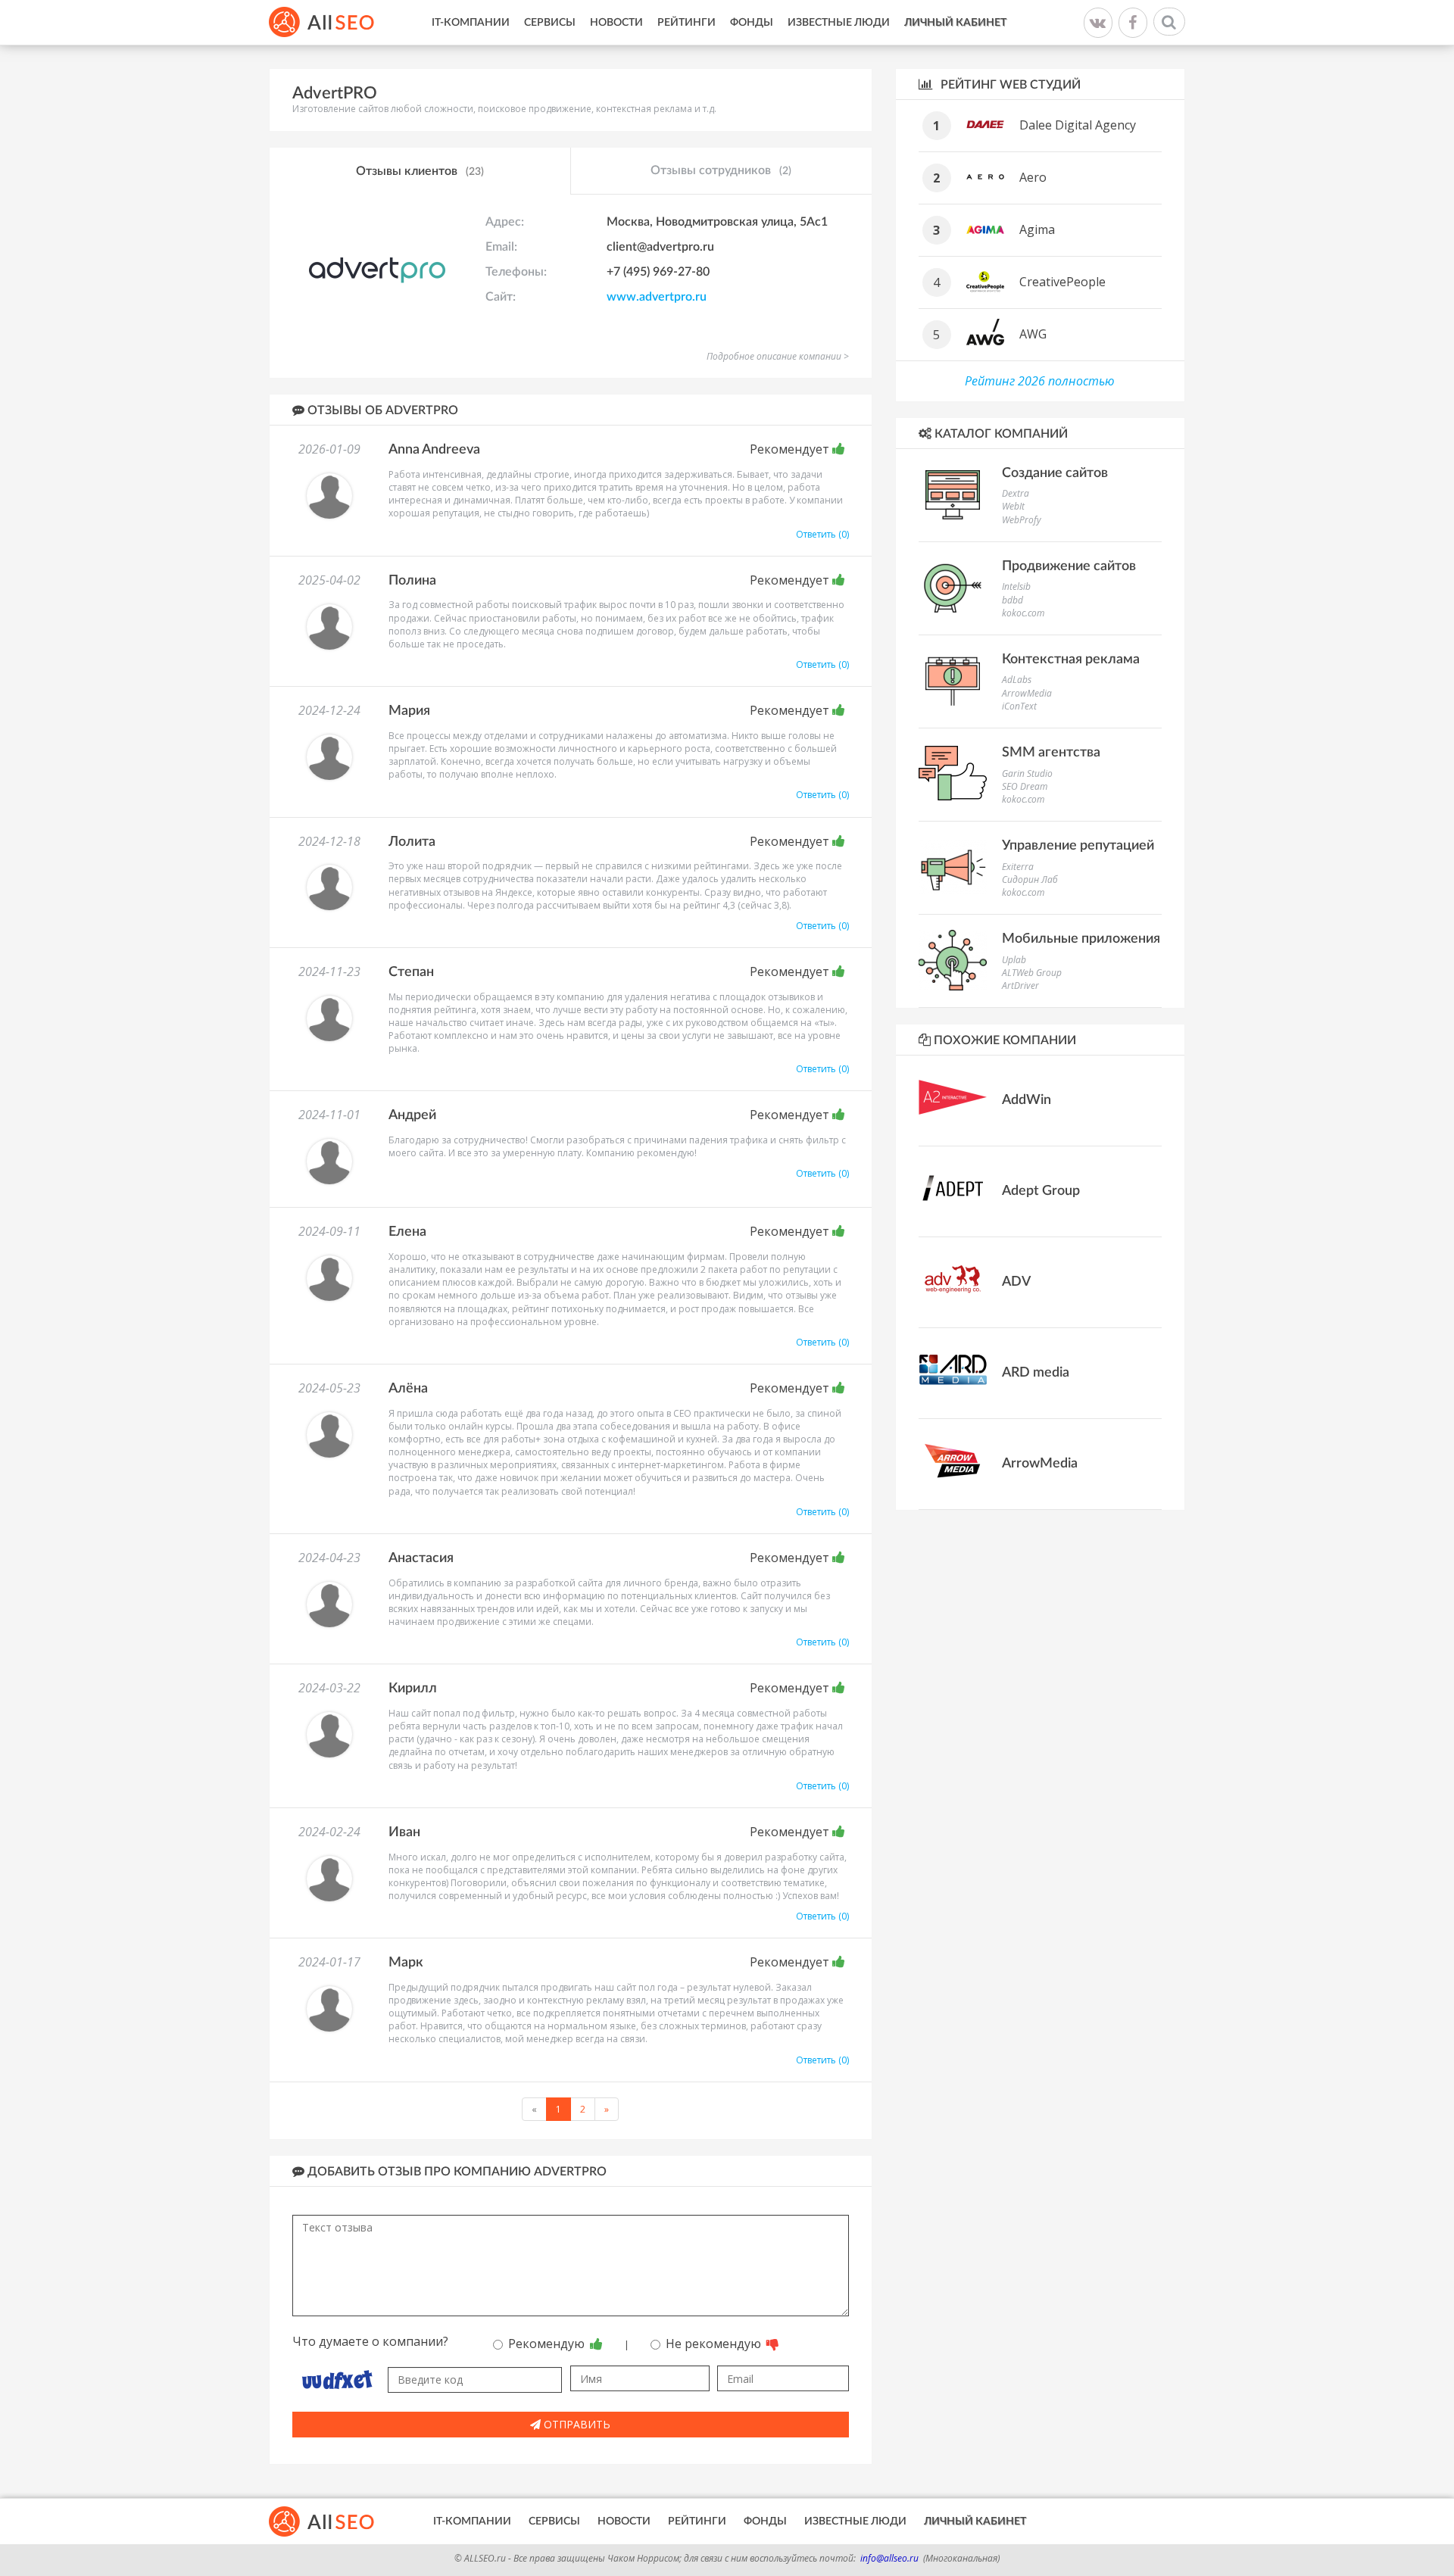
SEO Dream (1025, 786)
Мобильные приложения (1081, 939)
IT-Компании (471, 23)
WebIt (1013, 506)
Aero (1033, 177)
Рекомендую (548, 2344)
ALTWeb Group (1032, 973)
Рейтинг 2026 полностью (1040, 381)
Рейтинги (686, 23)
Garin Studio (1027, 773)
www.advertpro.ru (657, 297)
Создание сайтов (1055, 473)
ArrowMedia (1027, 693)
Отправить (576, 2424)
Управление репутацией (1078, 846)
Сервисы (550, 23)
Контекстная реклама (1071, 660)
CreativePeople (1062, 282)
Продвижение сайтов (1069, 566)
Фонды (752, 23)
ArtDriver (1020, 985)
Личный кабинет (955, 23)
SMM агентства (1051, 753)
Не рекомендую (715, 2344)
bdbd (1012, 600)
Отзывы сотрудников (721, 170)
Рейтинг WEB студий (1009, 85)
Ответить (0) (822, 534)
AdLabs (1017, 680)
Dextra (1016, 493)
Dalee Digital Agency (1078, 125)
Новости (616, 23)
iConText (1019, 706)
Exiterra (1018, 867)
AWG (1033, 334)
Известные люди (839, 23)
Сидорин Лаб (1030, 879)
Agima (1037, 229)
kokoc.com (1023, 613)
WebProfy (1022, 520)
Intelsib (1016, 586)
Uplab (1014, 960)
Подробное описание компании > (778, 356)
